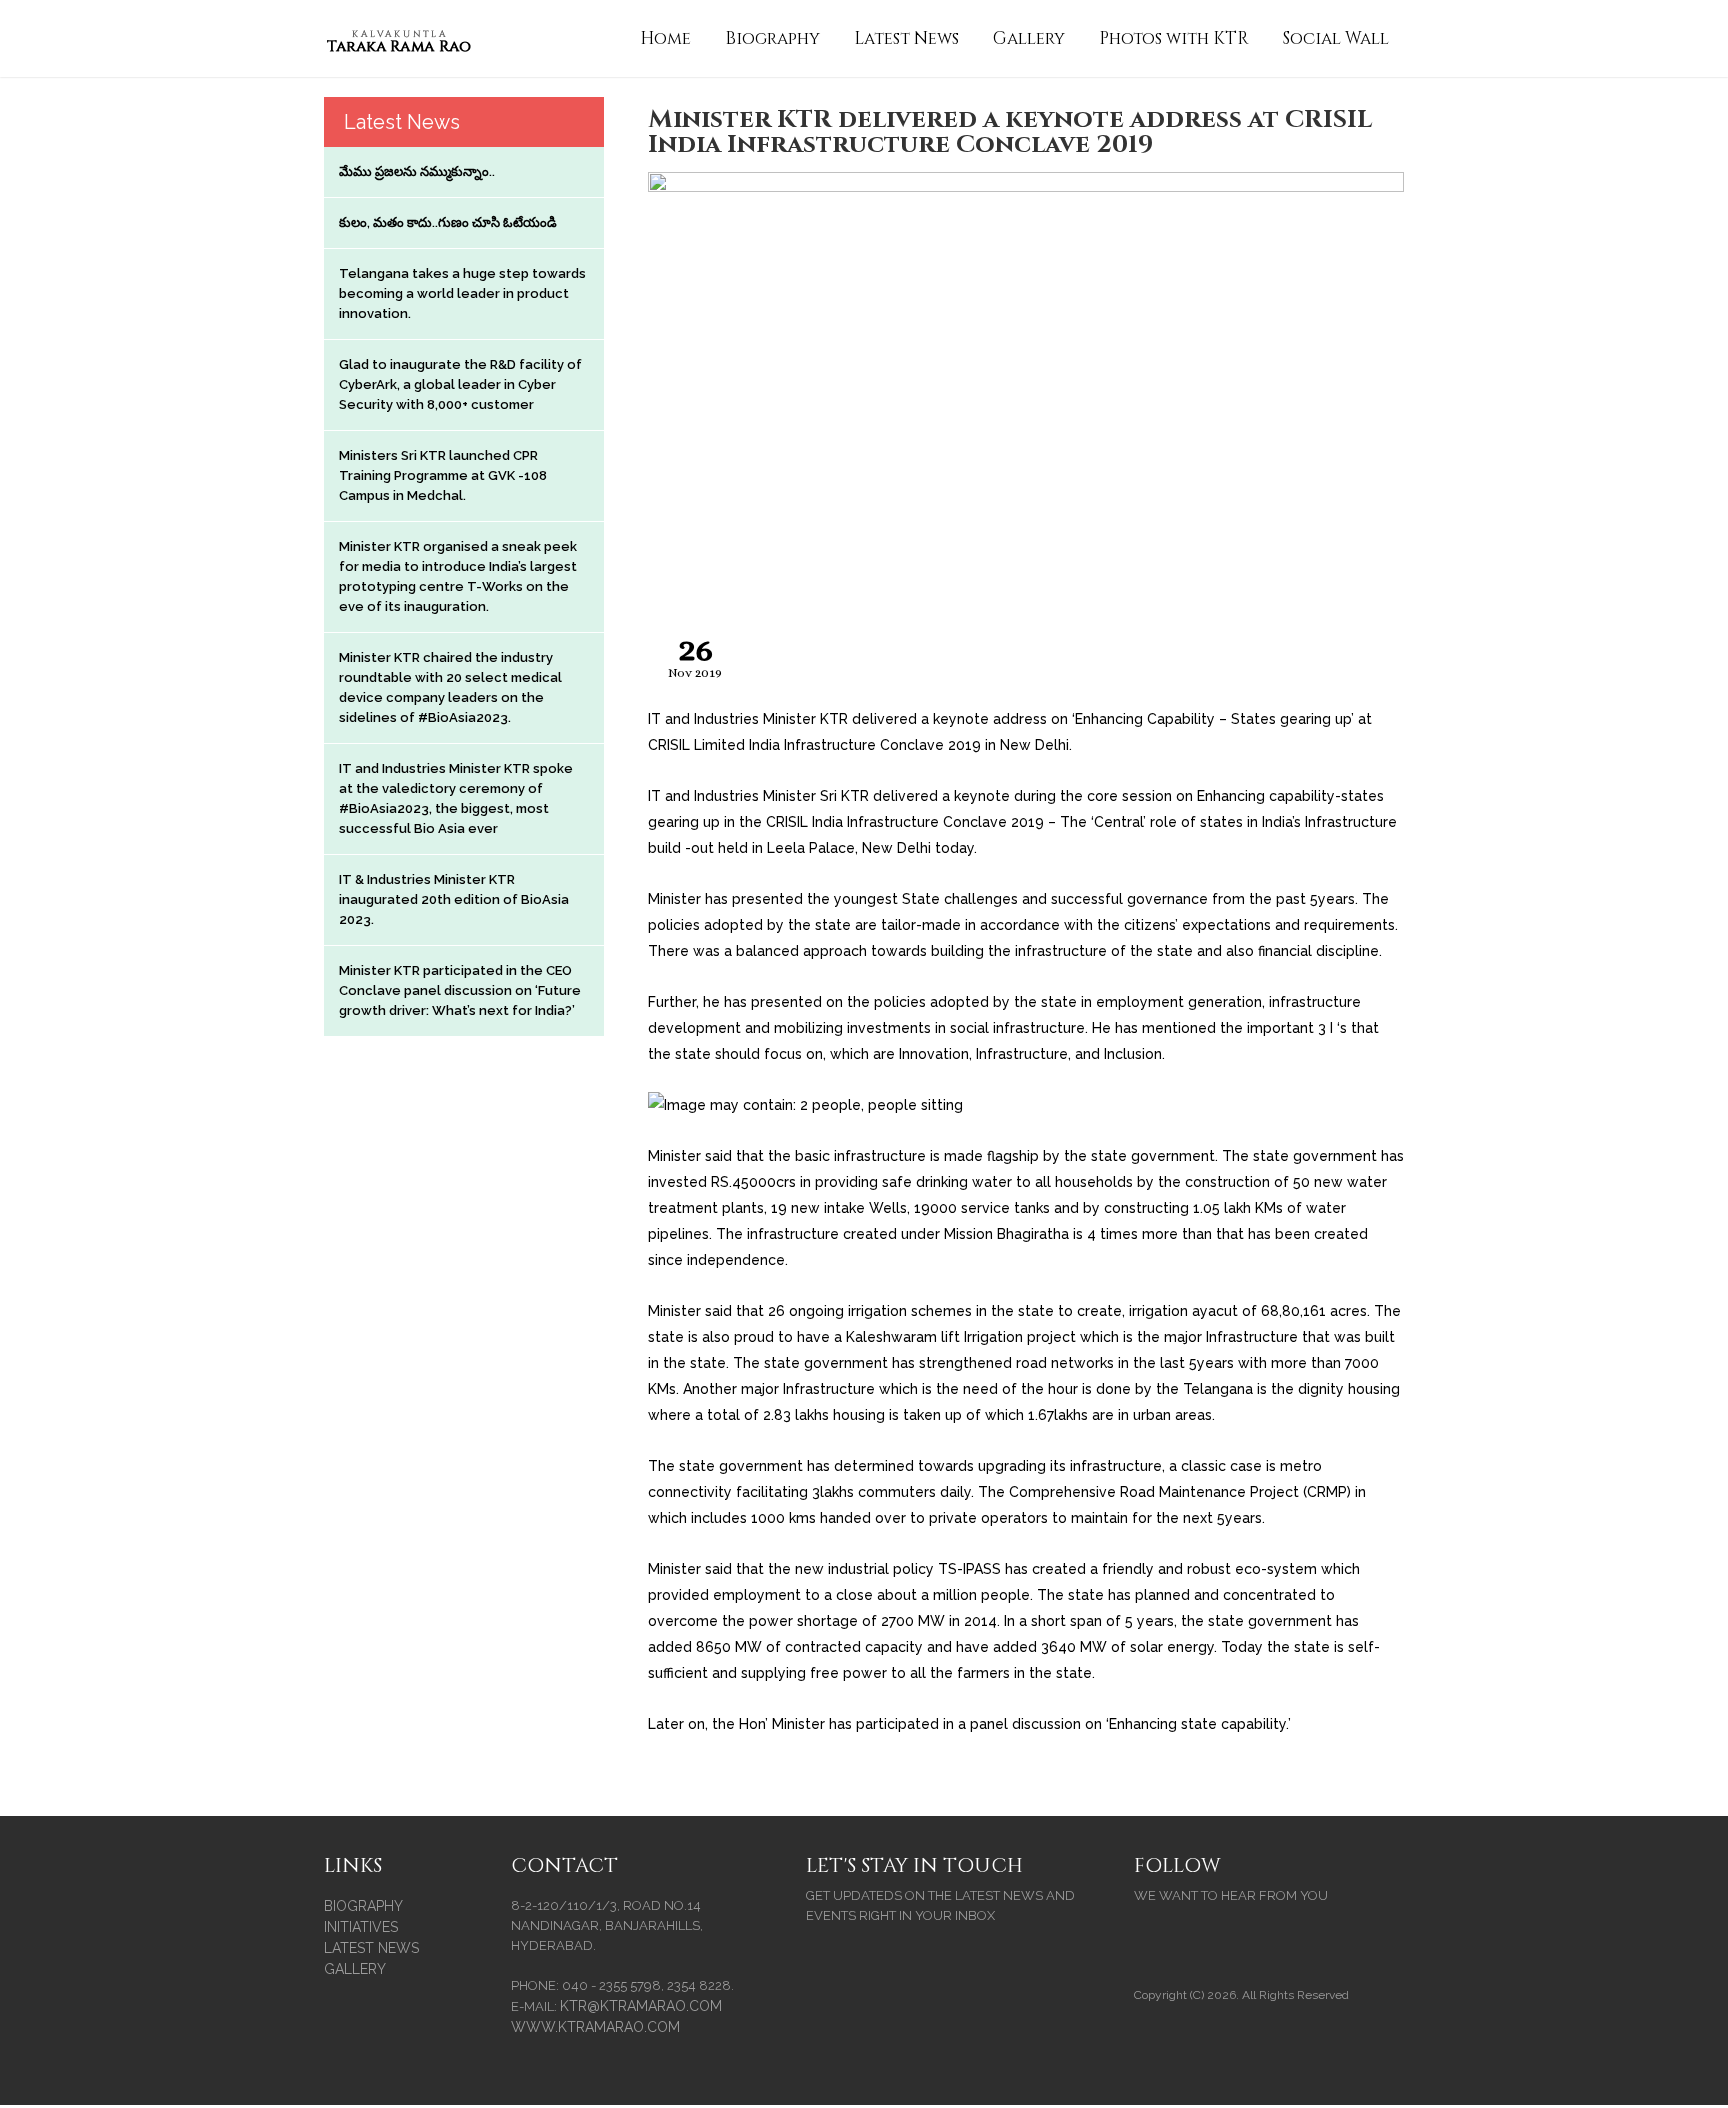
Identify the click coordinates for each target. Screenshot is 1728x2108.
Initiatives (361, 1927)
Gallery (1029, 38)
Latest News (906, 38)
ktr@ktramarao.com (641, 2006)
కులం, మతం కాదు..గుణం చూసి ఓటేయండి (448, 222)
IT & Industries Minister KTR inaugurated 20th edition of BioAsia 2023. (454, 899)
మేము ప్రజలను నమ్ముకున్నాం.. (417, 171)
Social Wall (1336, 38)
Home (665, 38)
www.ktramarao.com (595, 2027)
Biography (772, 38)
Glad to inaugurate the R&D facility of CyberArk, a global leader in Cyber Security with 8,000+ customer (460, 384)
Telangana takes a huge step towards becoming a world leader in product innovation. (462, 293)
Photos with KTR (1174, 38)
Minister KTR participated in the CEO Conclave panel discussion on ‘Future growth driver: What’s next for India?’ (460, 990)
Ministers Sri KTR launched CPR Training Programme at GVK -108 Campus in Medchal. (443, 475)
